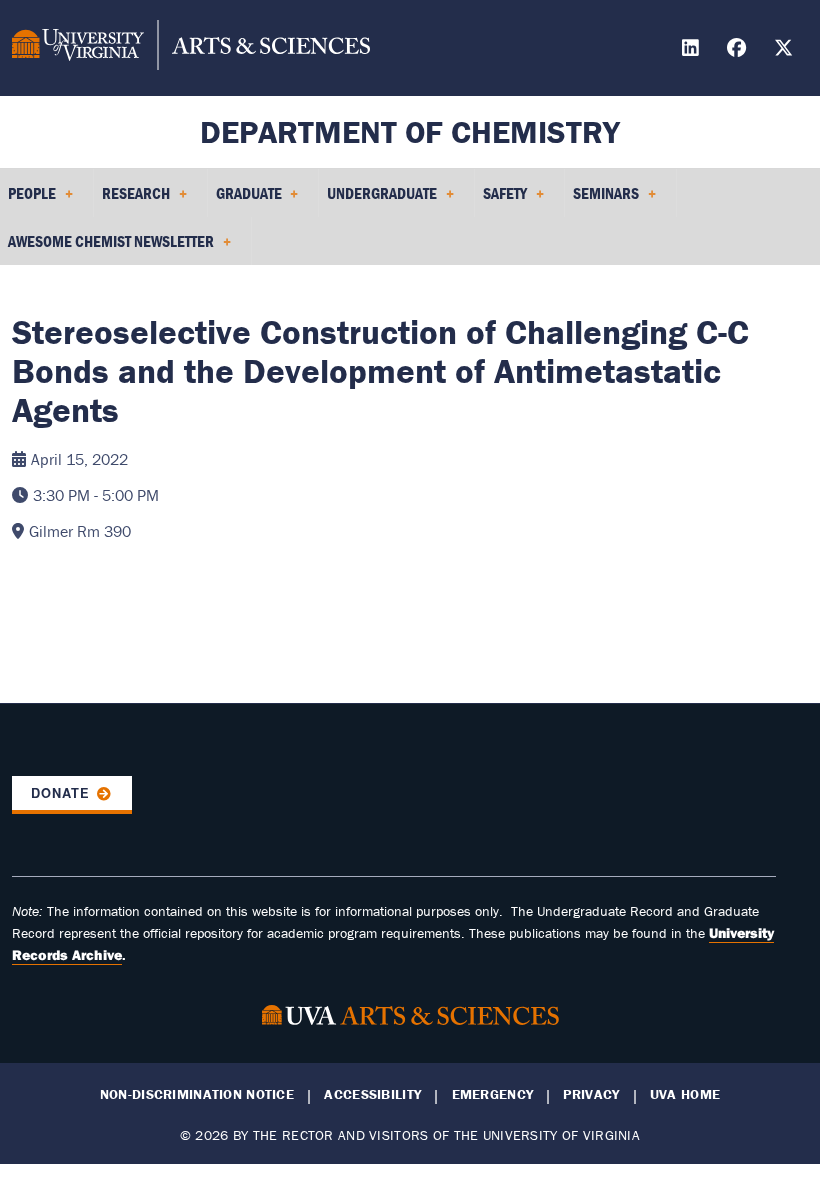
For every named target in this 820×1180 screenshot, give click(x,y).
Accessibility (372, 1094)
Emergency (493, 1094)
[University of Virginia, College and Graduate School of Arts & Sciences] (191, 48)
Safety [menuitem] (501, 200)
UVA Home (685, 1094)
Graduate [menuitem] (245, 200)
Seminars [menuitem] (602, 200)
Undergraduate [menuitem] (378, 200)
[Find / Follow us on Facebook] (739, 50)
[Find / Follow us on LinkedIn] (693, 50)
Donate (60, 793)
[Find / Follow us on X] (786, 50)
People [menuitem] (28, 200)
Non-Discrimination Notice (197, 1094)
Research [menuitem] (132, 200)
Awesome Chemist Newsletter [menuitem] (107, 248)
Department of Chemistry (410, 131)
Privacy (591, 1094)
